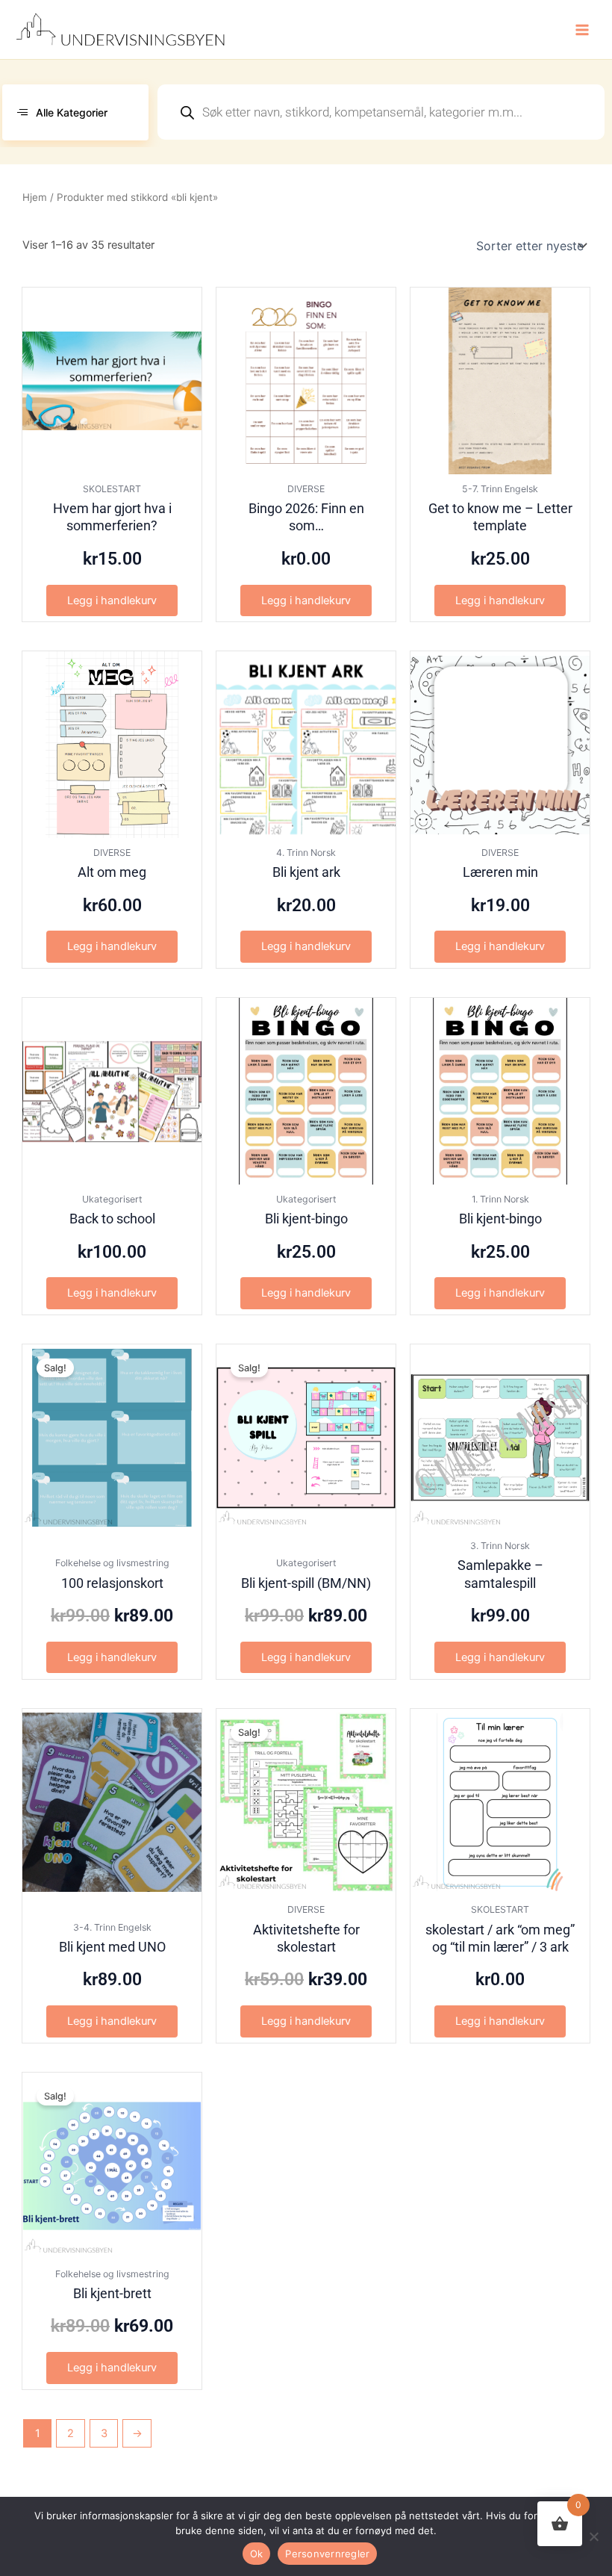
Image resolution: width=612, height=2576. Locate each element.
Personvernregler (327, 2554)
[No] (593, 2536)
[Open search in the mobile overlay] (381, 112)
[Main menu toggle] (582, 29)
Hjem (35, 197)
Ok (257, 2554)
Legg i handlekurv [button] (112, 600)
